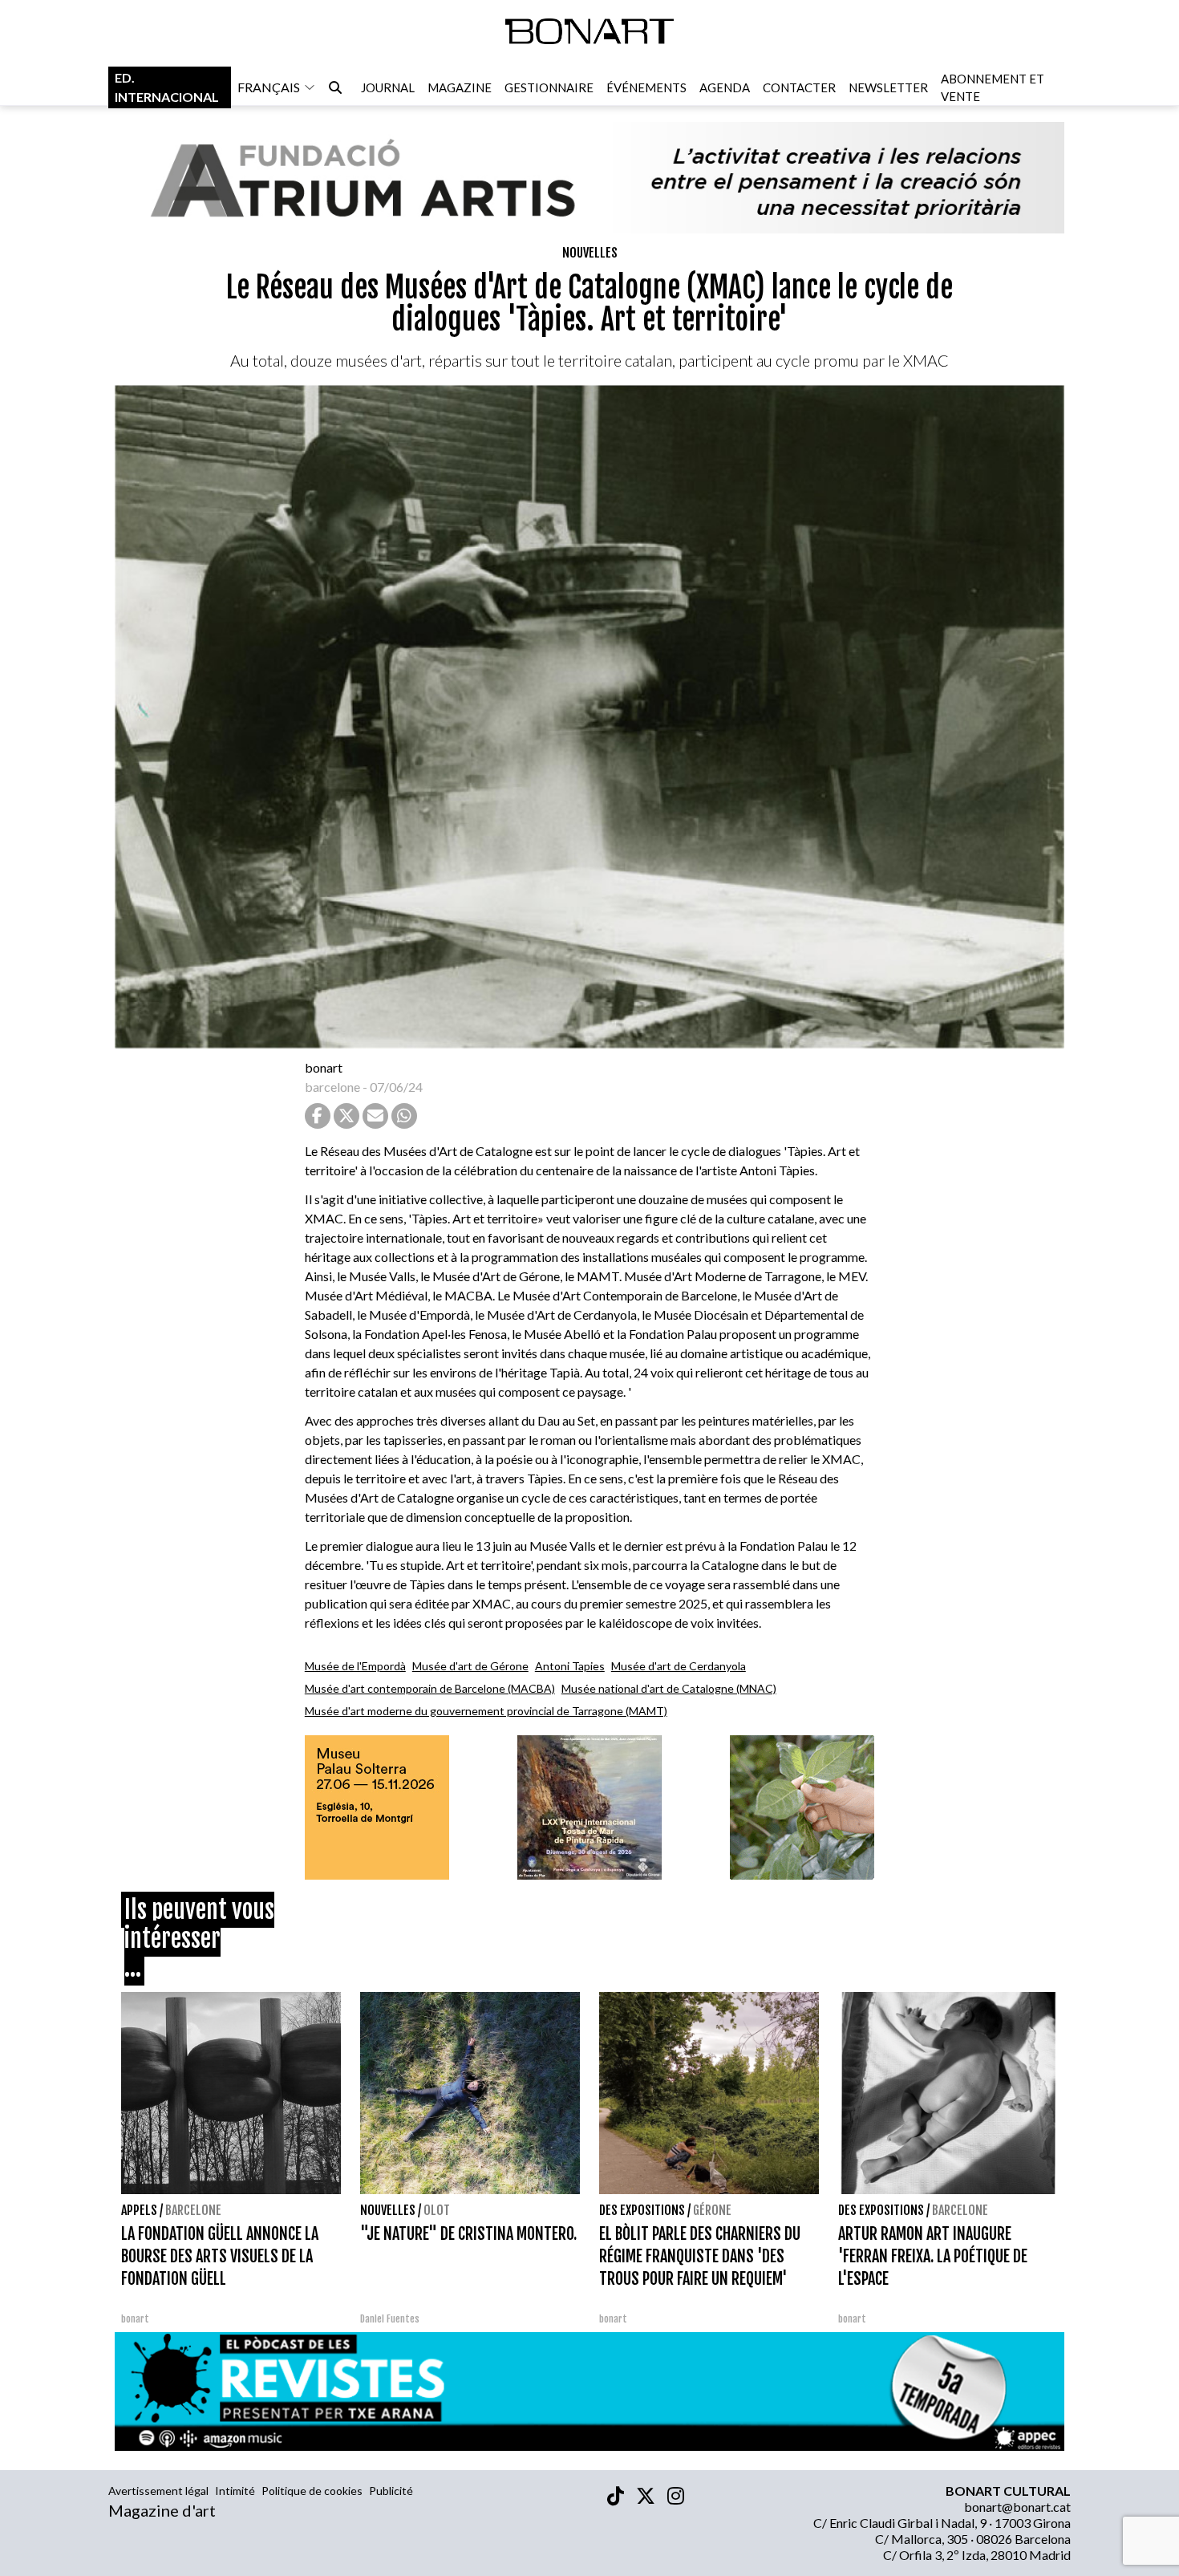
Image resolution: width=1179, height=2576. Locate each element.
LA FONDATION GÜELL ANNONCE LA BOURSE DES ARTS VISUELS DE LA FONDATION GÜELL (220, 2256)
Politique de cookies (312, 2491)
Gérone (712, 2210)
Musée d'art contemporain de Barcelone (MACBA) (430, 1688)
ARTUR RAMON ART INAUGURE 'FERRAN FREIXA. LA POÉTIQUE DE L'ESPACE (933, 2256)
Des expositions (642, 2210)
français (269, 87)
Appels (139, 2210)
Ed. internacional (167, 87)
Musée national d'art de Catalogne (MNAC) (669, 1688)
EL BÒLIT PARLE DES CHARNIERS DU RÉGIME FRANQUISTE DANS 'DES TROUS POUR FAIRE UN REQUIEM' (700, 2256)
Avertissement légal (158, 2491)
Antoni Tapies (570, 1666)
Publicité (391, 2491)
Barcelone (193, 2210)
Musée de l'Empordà (355, 1666)
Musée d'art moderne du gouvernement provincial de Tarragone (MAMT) (486, 1711)
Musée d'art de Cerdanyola (679, 1666)
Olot (437, 2210)
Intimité (235, 2491)
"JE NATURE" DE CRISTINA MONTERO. (468, 2234)
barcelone (332, 1087)
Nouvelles (590, 253)
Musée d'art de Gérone (470, 1666)
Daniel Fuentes (390, 2319)
